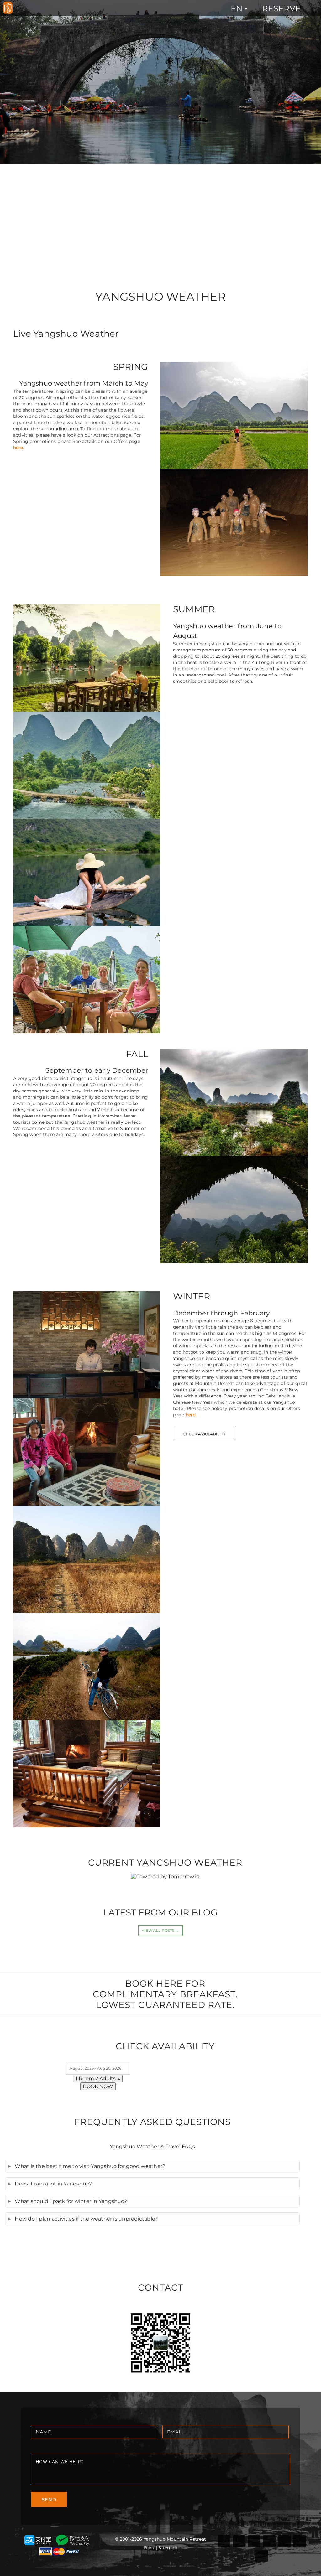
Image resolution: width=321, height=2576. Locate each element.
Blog (149, 2548)
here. (19, 448)
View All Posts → (160, 1930)
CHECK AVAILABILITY (204, 1434)
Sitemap (168, 2548)
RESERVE (281, 8)
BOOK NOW (98, 2086)
